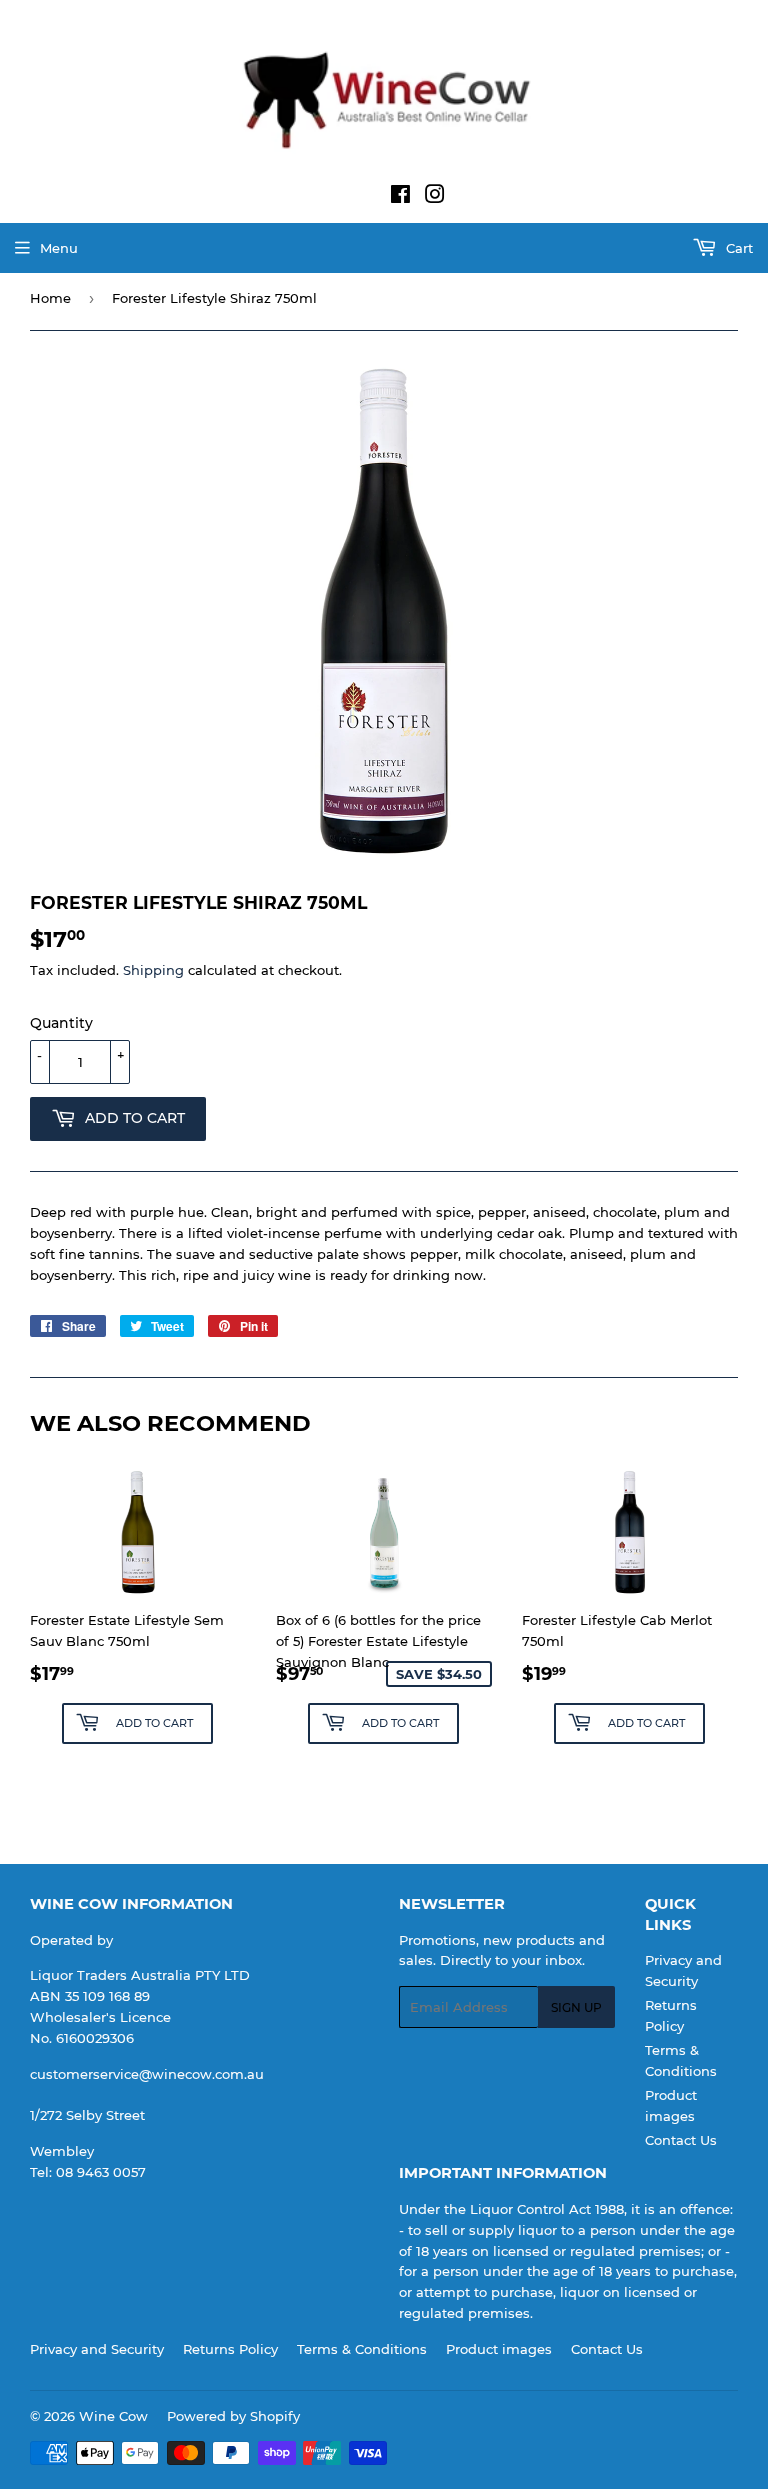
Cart (737, 248)
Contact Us (681, 2140)
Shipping (153, 970)
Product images (499, 2349)
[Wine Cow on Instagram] (435, 197)
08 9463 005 (97, 2172)
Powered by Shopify (233, 2416)
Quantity (61, 1023)
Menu (59, 248)
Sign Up (576, 2007)
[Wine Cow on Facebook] (400, 197)
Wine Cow (113, 2416)
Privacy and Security (97, 2349)
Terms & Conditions (362, 2349)
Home (50, 298)
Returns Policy (230, 2349)
